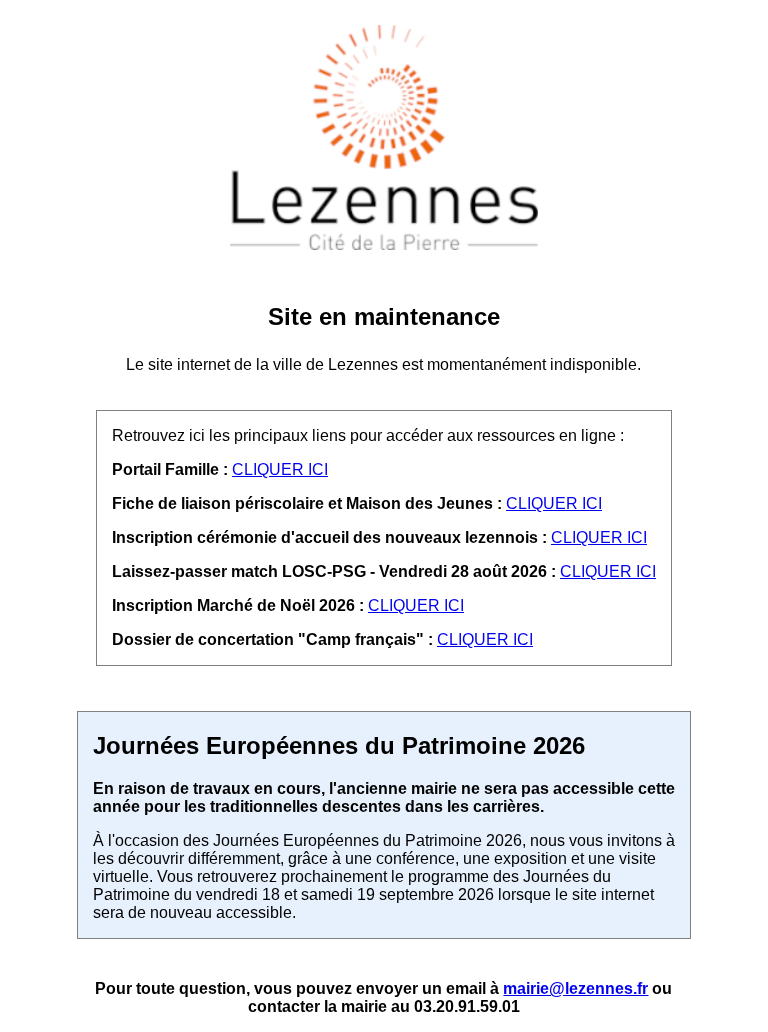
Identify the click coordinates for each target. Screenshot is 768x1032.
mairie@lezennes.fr (575, 988)
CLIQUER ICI (280, 469)
